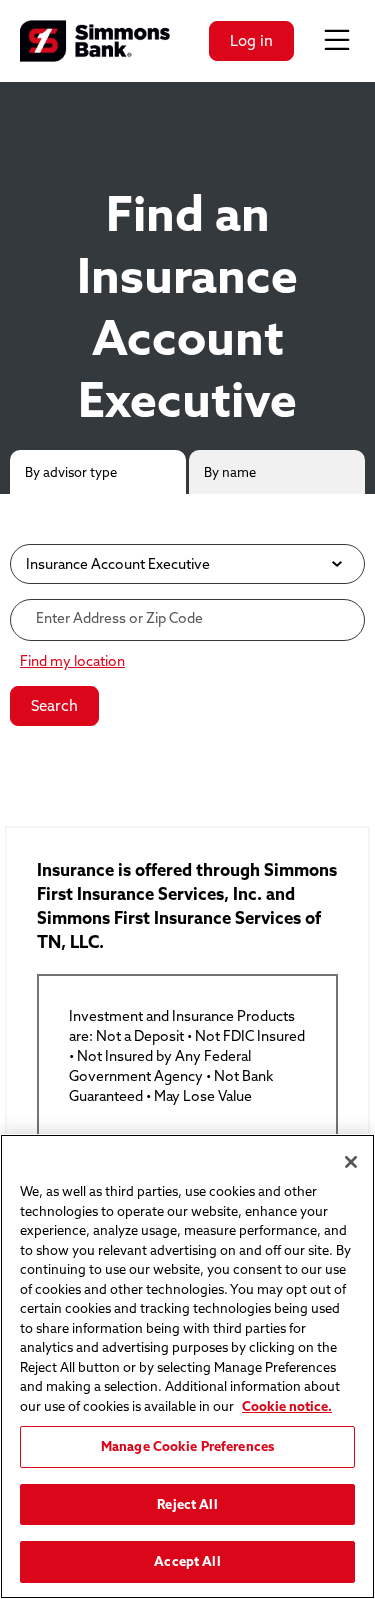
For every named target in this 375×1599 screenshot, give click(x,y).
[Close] (351, 1162)
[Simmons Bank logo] (95, 41)
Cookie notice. (287, 1406)
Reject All (187, 1504)
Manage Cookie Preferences (187, 1446)
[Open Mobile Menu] (337, 41)
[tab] (98, 472)
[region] (187, 1366)
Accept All (187, 1561)
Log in (251, 40)
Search (54, 705)
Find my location (72, 661)
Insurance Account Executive (117, 563)
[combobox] (187, 618)
